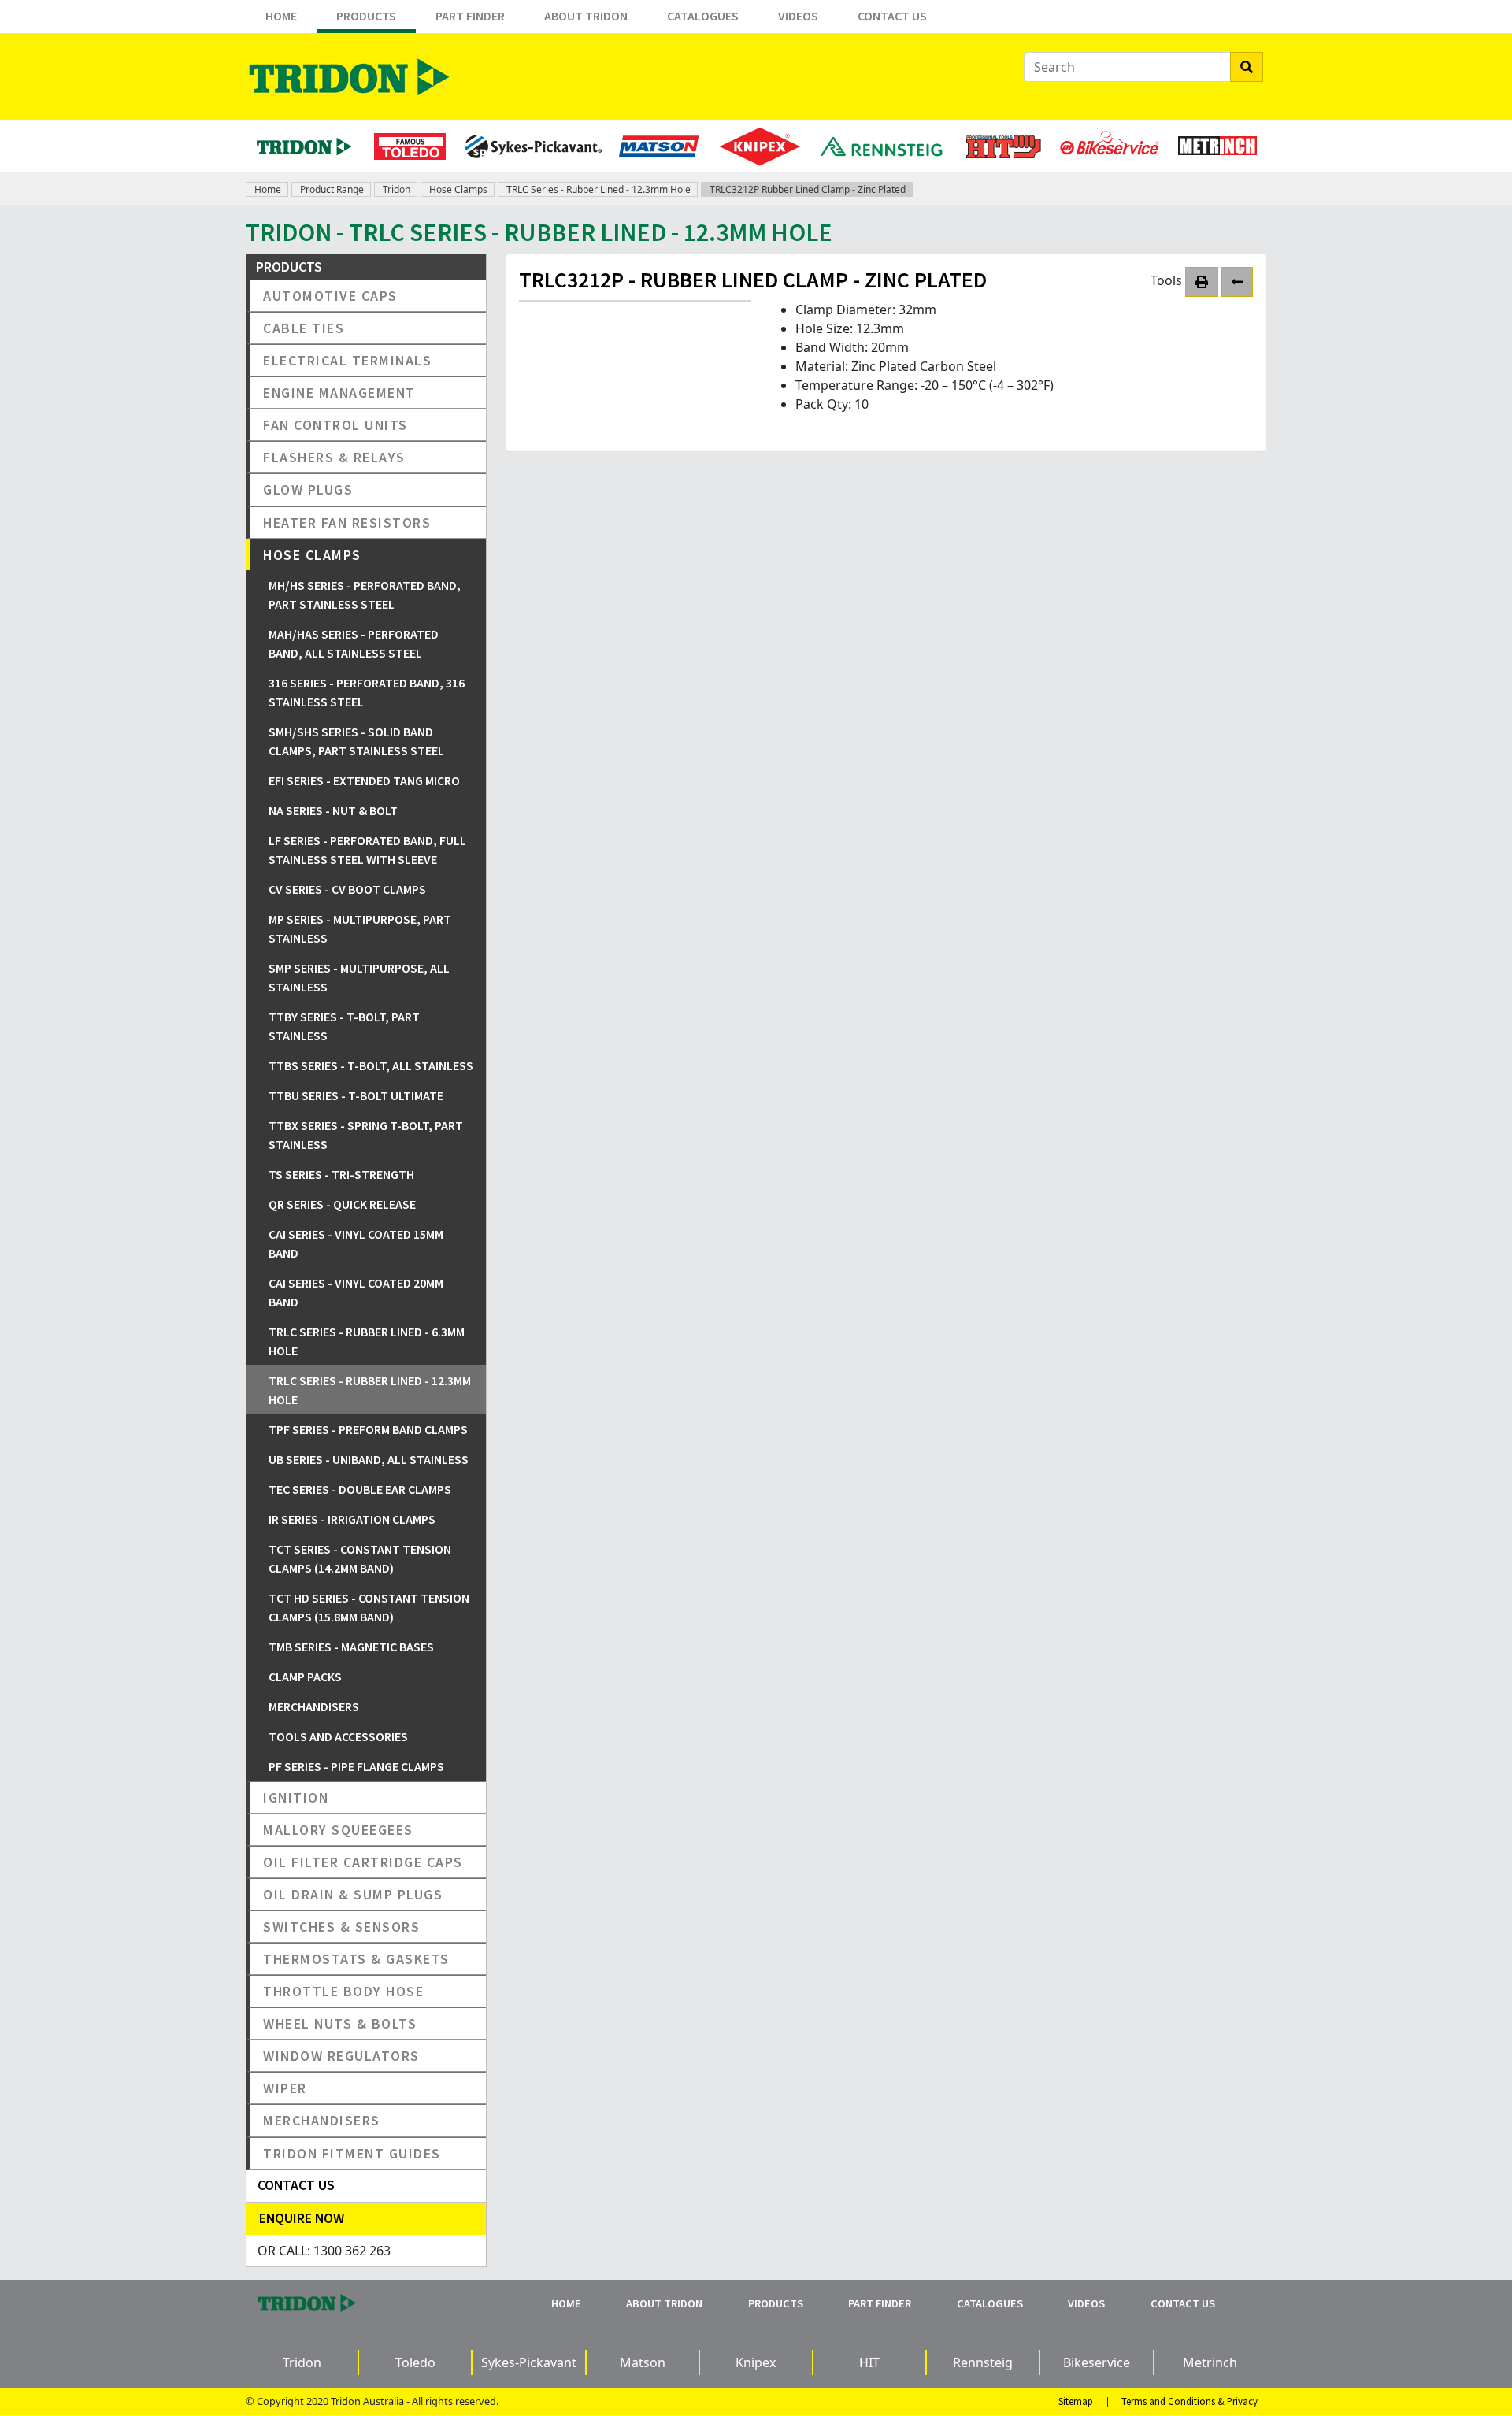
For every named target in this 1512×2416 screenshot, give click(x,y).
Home (281, 16)
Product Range (332, 189)
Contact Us (892, 16)
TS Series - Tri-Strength (341, 1174)
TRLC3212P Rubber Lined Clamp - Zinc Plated (808, 189)
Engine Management (339, 393)
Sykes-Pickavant (529, 2362)
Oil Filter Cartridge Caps (363, 1862)
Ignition (296, 1797)
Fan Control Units (335, 425)
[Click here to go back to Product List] (1237, 282)
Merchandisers (314, 1706)
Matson (643, 2362)
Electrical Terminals (347, 360)
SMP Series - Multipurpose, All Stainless (359, 977)
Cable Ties (304, 328)
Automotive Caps (330, 296)
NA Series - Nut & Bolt (333, 810)
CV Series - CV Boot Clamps (347, 889)
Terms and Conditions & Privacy (1190, 2401)
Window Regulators (341, 2056)
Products (366, 16)
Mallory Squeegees (338, 1830)
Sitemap (1076, 2401)
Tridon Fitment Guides (352, 2153)
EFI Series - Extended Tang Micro (364, 780)
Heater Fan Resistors (347, 522)
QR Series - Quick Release (342, 1204)
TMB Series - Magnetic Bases (351, 1647)
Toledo (415, 2362)
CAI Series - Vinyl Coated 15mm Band (356, 1243)
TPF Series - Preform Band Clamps (368, 1429)
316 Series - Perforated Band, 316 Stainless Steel (367, 692)
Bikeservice (1097, 2362)
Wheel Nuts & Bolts (340, 2023)
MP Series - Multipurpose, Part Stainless (360, 928)
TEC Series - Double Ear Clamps (360, 1489)
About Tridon (586, 16)
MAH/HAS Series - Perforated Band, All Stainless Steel (354, 643)
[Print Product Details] (1202, 282)
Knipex (756, 2362)
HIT (869, 2362)
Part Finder (470, 16)
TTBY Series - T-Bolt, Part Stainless (344, 1026)
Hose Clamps (458, 189)
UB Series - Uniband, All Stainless (369, 1459)
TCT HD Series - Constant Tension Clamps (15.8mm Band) (369, 1607)
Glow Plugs (308, 489)
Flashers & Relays (334, 457)
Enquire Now (302, 2218)
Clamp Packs (305, 1677)
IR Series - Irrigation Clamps (352, 1519)
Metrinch (1210, 2362)
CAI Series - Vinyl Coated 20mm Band (356, 1292)
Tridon (397, 189)
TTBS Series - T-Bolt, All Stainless (371, 1065)
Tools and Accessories (338, 1736)
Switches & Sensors (341, 1927)
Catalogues (703, 16)
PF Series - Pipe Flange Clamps (356, 1766)
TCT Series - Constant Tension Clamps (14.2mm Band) (360, 1558)
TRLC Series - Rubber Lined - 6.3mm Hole (367, 1341)
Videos (798, 16)
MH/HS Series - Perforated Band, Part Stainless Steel (365, 595)
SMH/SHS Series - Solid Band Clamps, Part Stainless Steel (356, 741)
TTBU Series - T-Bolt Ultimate (356, 1095)
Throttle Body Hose (343, 1991)
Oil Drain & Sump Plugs (353, 1894)
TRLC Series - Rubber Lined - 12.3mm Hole (598, 189)
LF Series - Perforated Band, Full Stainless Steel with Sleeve (367, 850)
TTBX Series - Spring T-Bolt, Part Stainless (366, 1135)
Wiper (285, 2088)
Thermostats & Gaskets (356, 1959)
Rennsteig (983, 2362)
